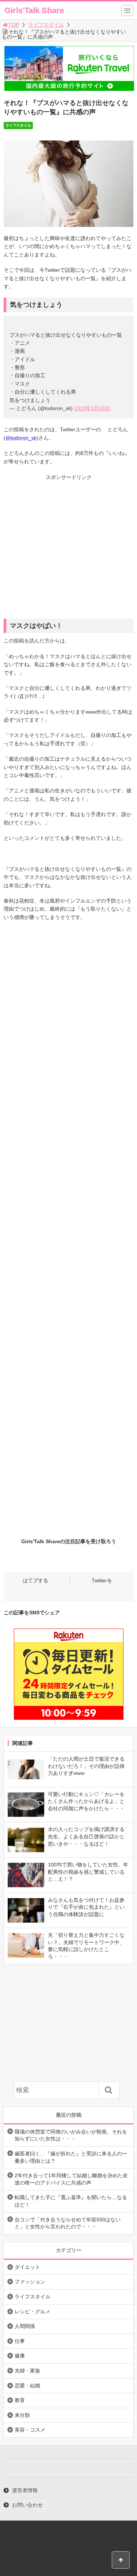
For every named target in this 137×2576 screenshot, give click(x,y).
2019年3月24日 (92, 408)
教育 (20, 2400)
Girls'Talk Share (34, 10)
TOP (14, 25)
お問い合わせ (27, 2505)
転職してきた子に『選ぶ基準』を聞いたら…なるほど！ (71, 2201)
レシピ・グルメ (33, 2312)
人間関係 (25, 2326)
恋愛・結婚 (27, 2386)
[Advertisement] (68, 550)
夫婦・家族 (27, 2371)
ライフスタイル (46, 25)
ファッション (30, 2282)
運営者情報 (25, 2490)
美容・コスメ (30, 2430)
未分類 (22, 2415)
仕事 (20, 2341)
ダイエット (27, 2267)
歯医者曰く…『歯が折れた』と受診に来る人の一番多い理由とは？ (71, 2157)
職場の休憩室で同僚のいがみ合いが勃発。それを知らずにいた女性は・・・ (71, 2135)
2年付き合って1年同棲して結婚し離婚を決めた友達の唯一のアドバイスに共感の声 (71, 2179)
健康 (20, 2356)
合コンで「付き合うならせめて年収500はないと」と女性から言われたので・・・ (68, 2223)
